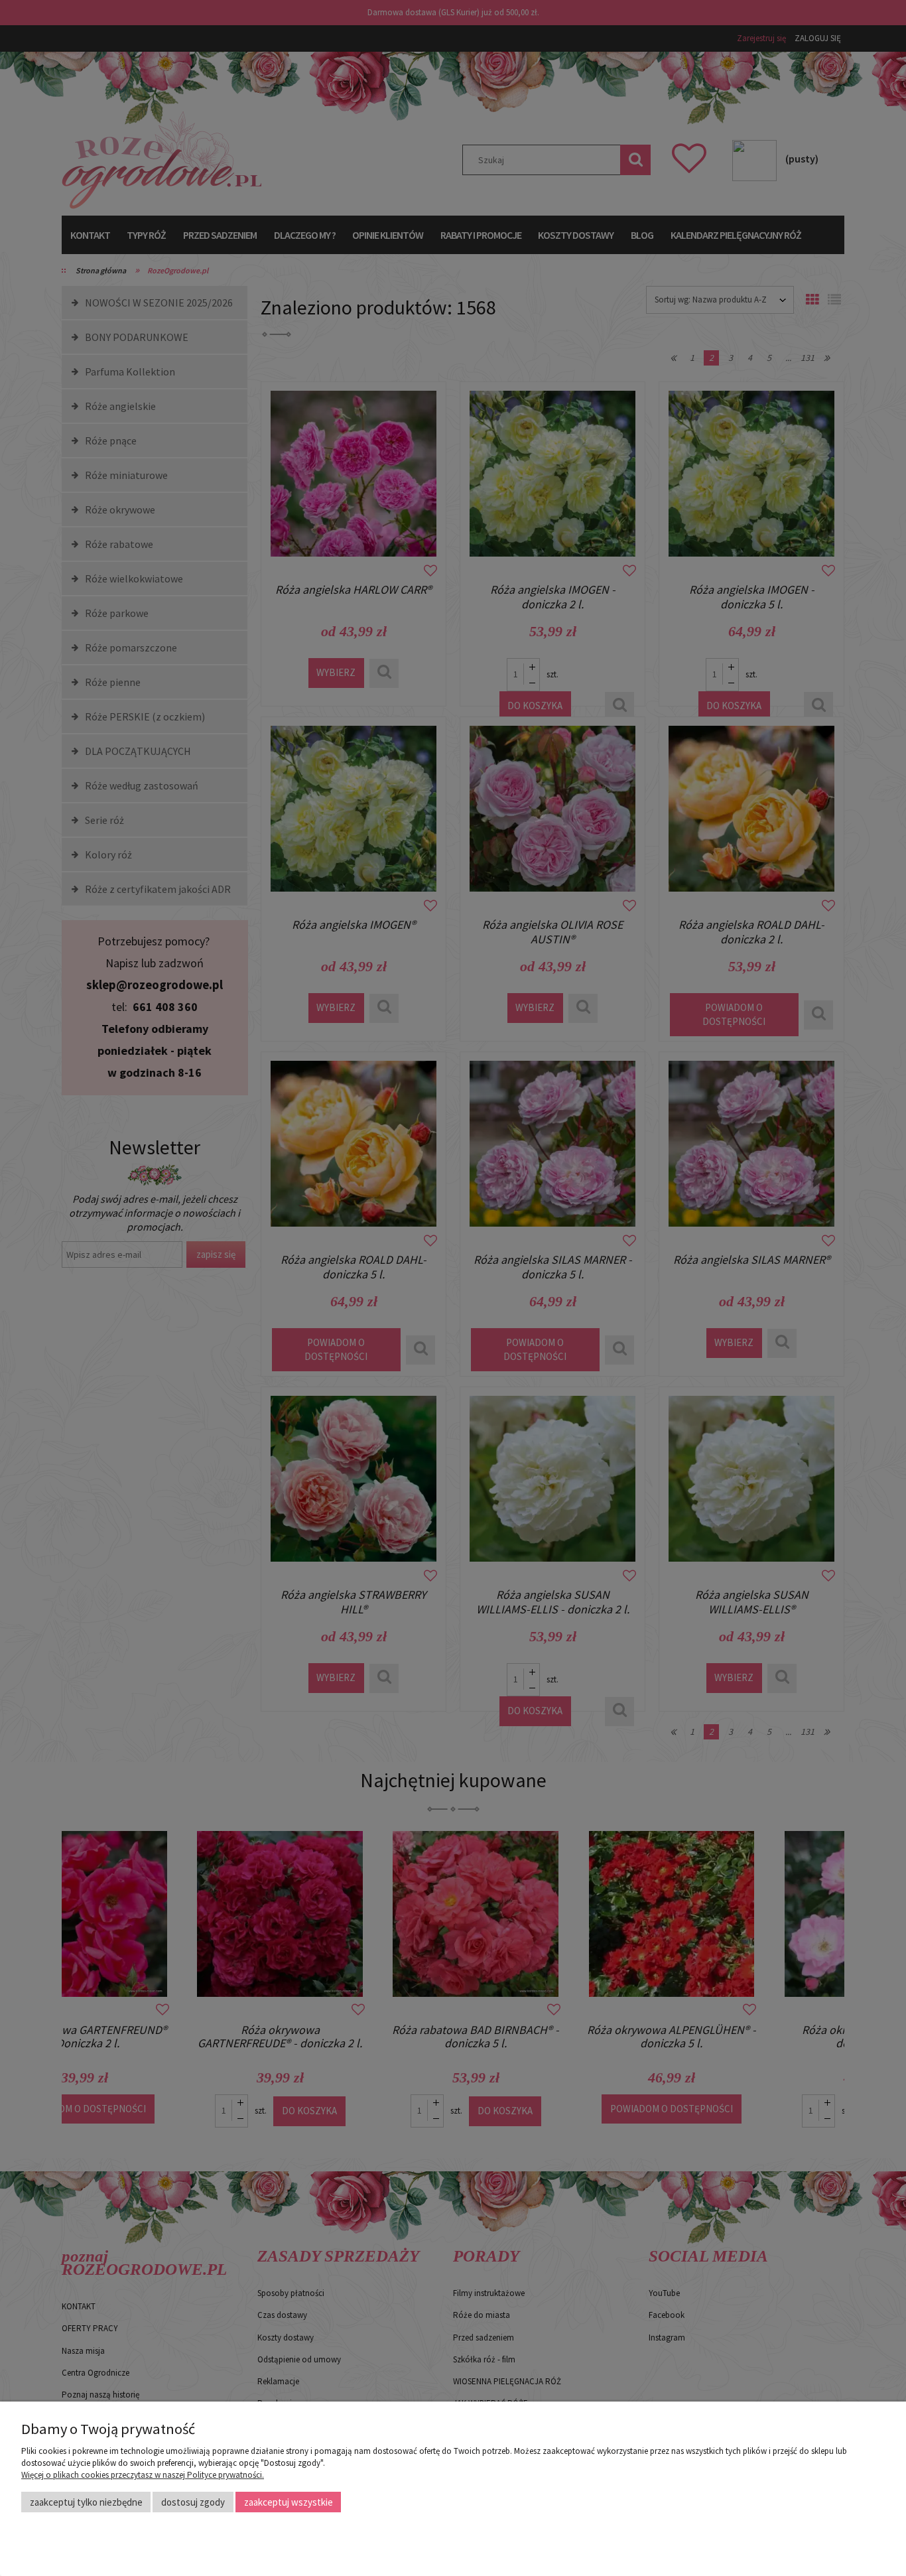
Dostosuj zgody (193, 2502)
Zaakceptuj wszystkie (289, 2502)
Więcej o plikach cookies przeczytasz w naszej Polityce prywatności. (143, 2475)
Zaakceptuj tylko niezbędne (86, 2502)
